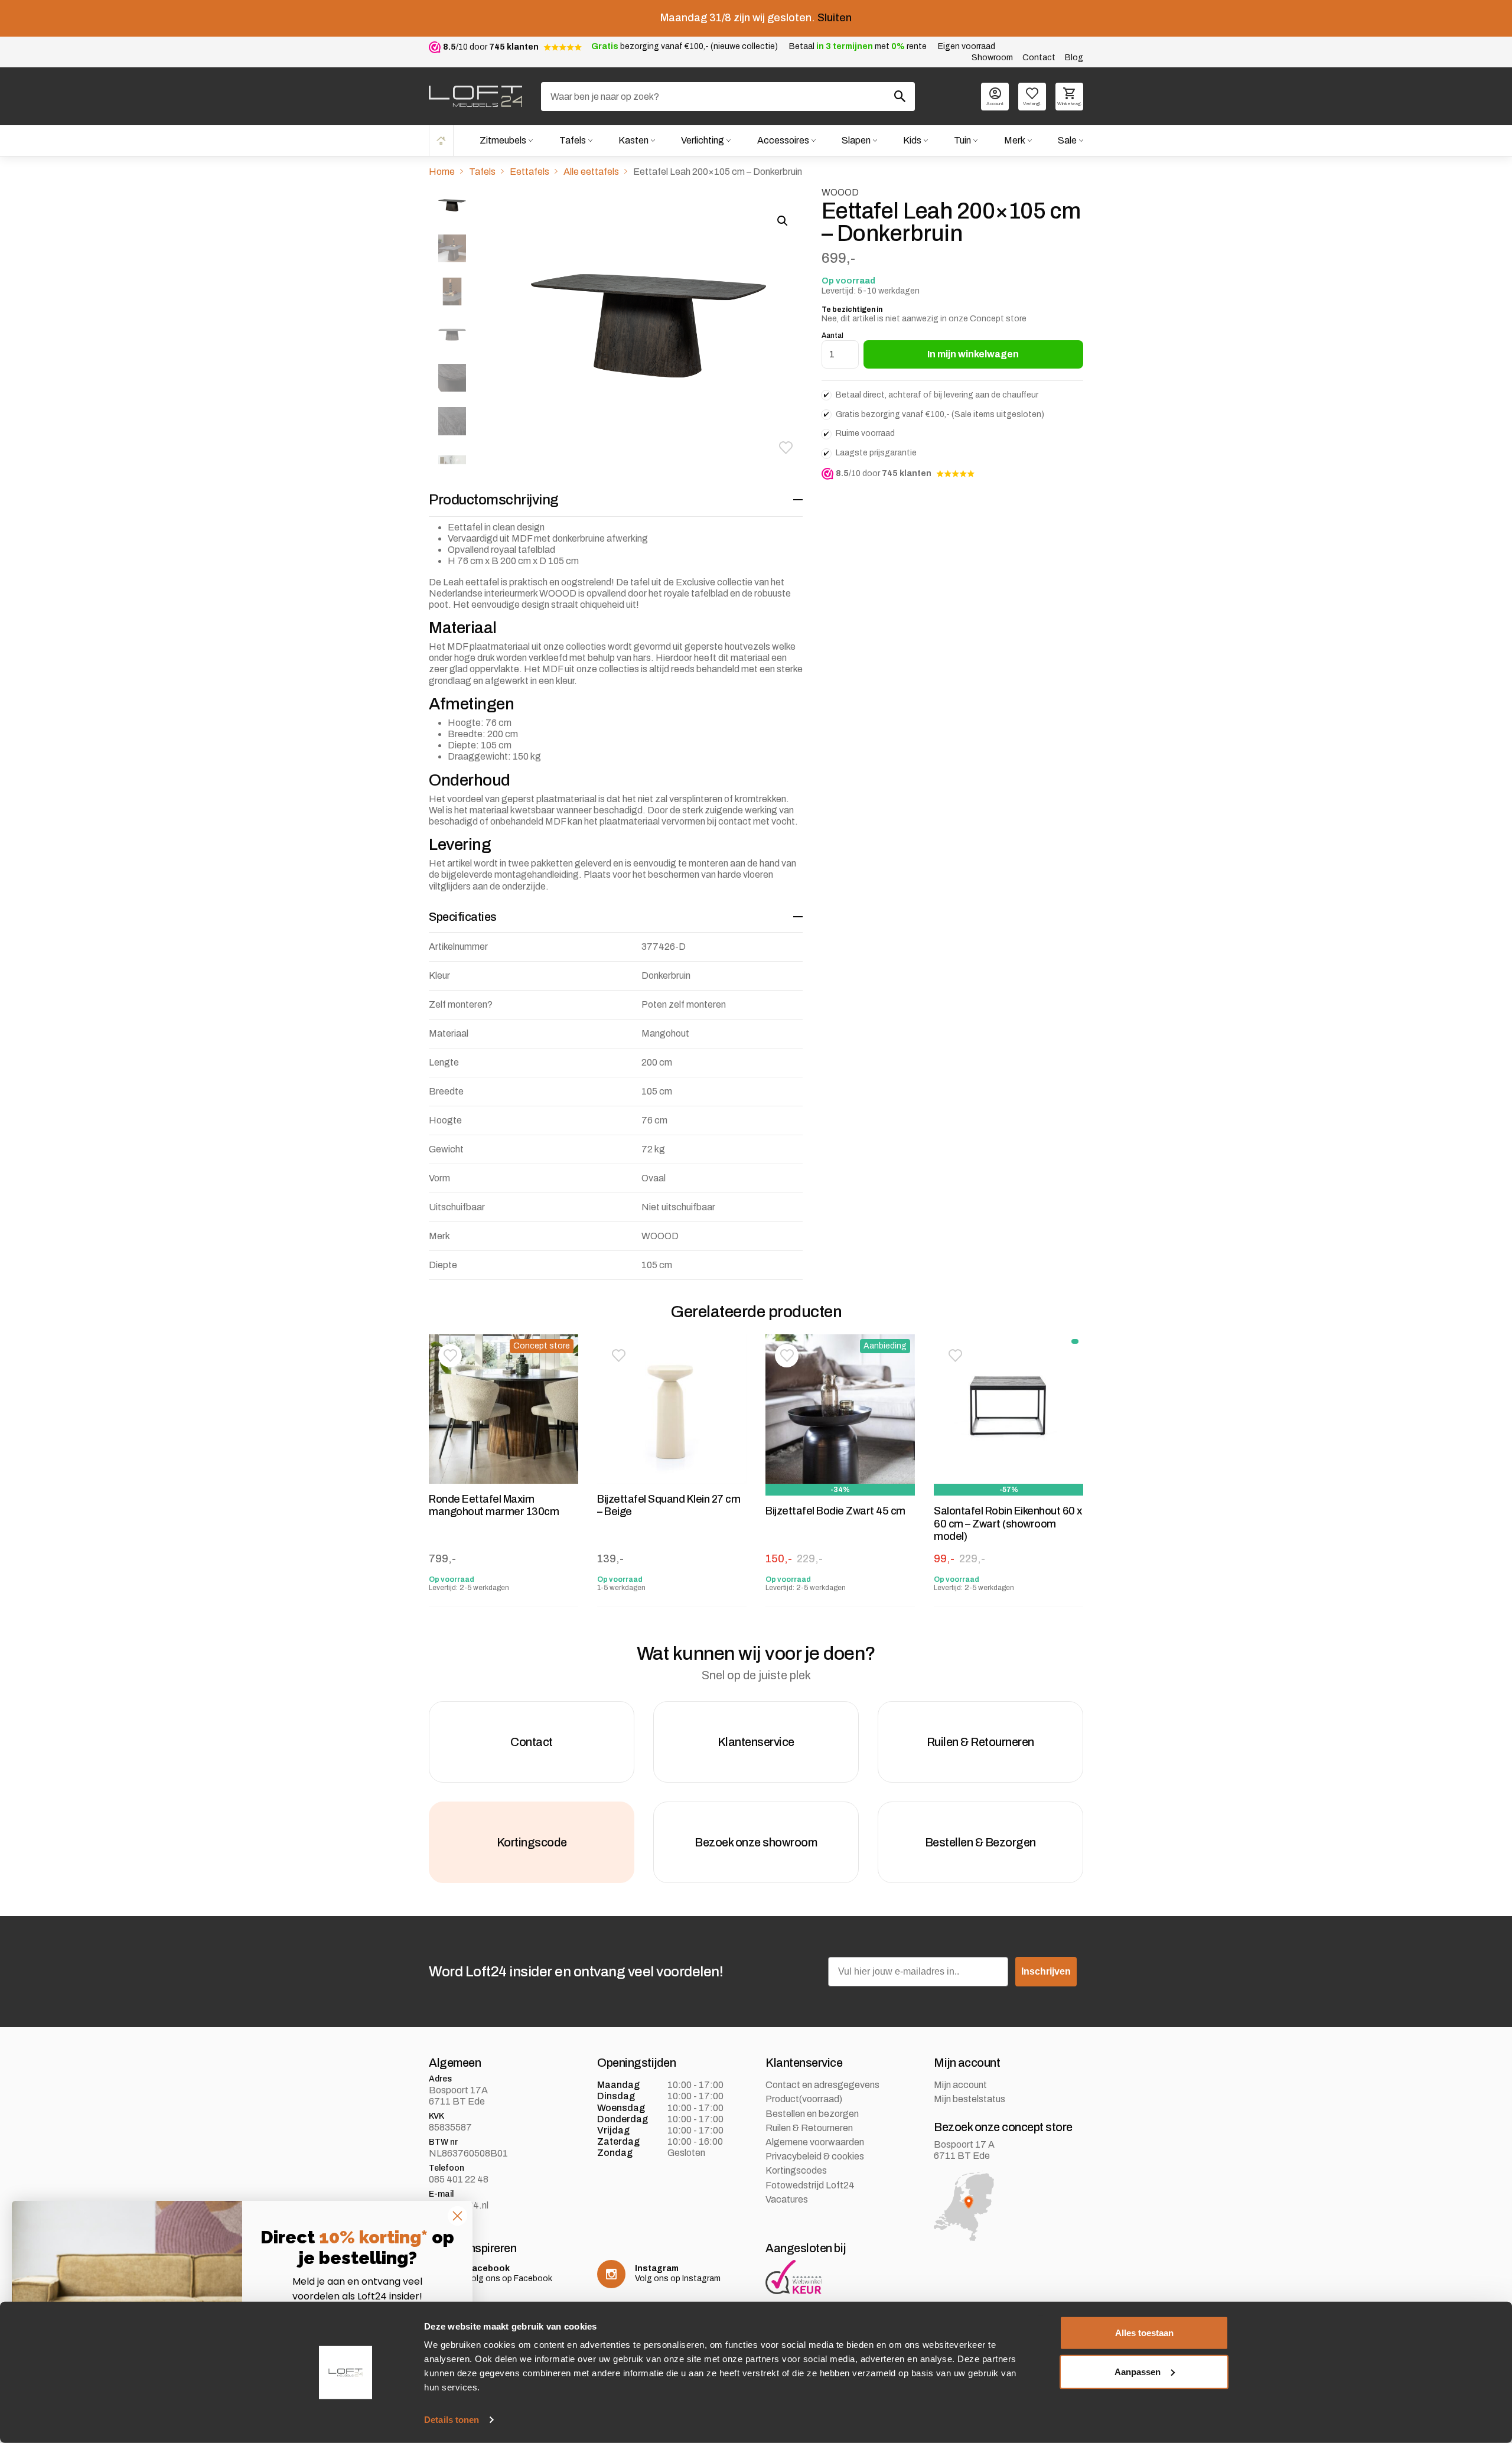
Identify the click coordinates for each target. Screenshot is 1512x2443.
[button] (786, 448)
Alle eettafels (591, 172)
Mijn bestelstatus (970, 2099)
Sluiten (835, 18)
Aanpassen (1138, 2371)
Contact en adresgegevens (822, 2085)
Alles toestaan (1144, 2333)
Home (441, 140)
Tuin (962, 140)
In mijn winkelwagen (973, 354)
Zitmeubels (503, 140)
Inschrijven (1046, 1971)
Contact (1039, 58)
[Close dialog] (457, 2216)
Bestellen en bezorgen (812, 2114)
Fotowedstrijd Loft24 (810, 2185)
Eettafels (529, 172)
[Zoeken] (900, 96)
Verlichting (703, 140)
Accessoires (783, 140)
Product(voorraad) (804, 2099)
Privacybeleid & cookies (815, 2156)
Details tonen (452, 2420)
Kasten (633, 140)
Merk (1015, 140)
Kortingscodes (796, 2170)
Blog (1074, 58)
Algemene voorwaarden (815, 2142)
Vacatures (787, 2199)
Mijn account (960, 2085)
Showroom (992, 58)
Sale (1067, 140)
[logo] (475, 96)
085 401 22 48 (459, 2179)
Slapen (856, 140)
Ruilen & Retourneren (809, 2128)
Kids (912, 140)
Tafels (573, 140)
